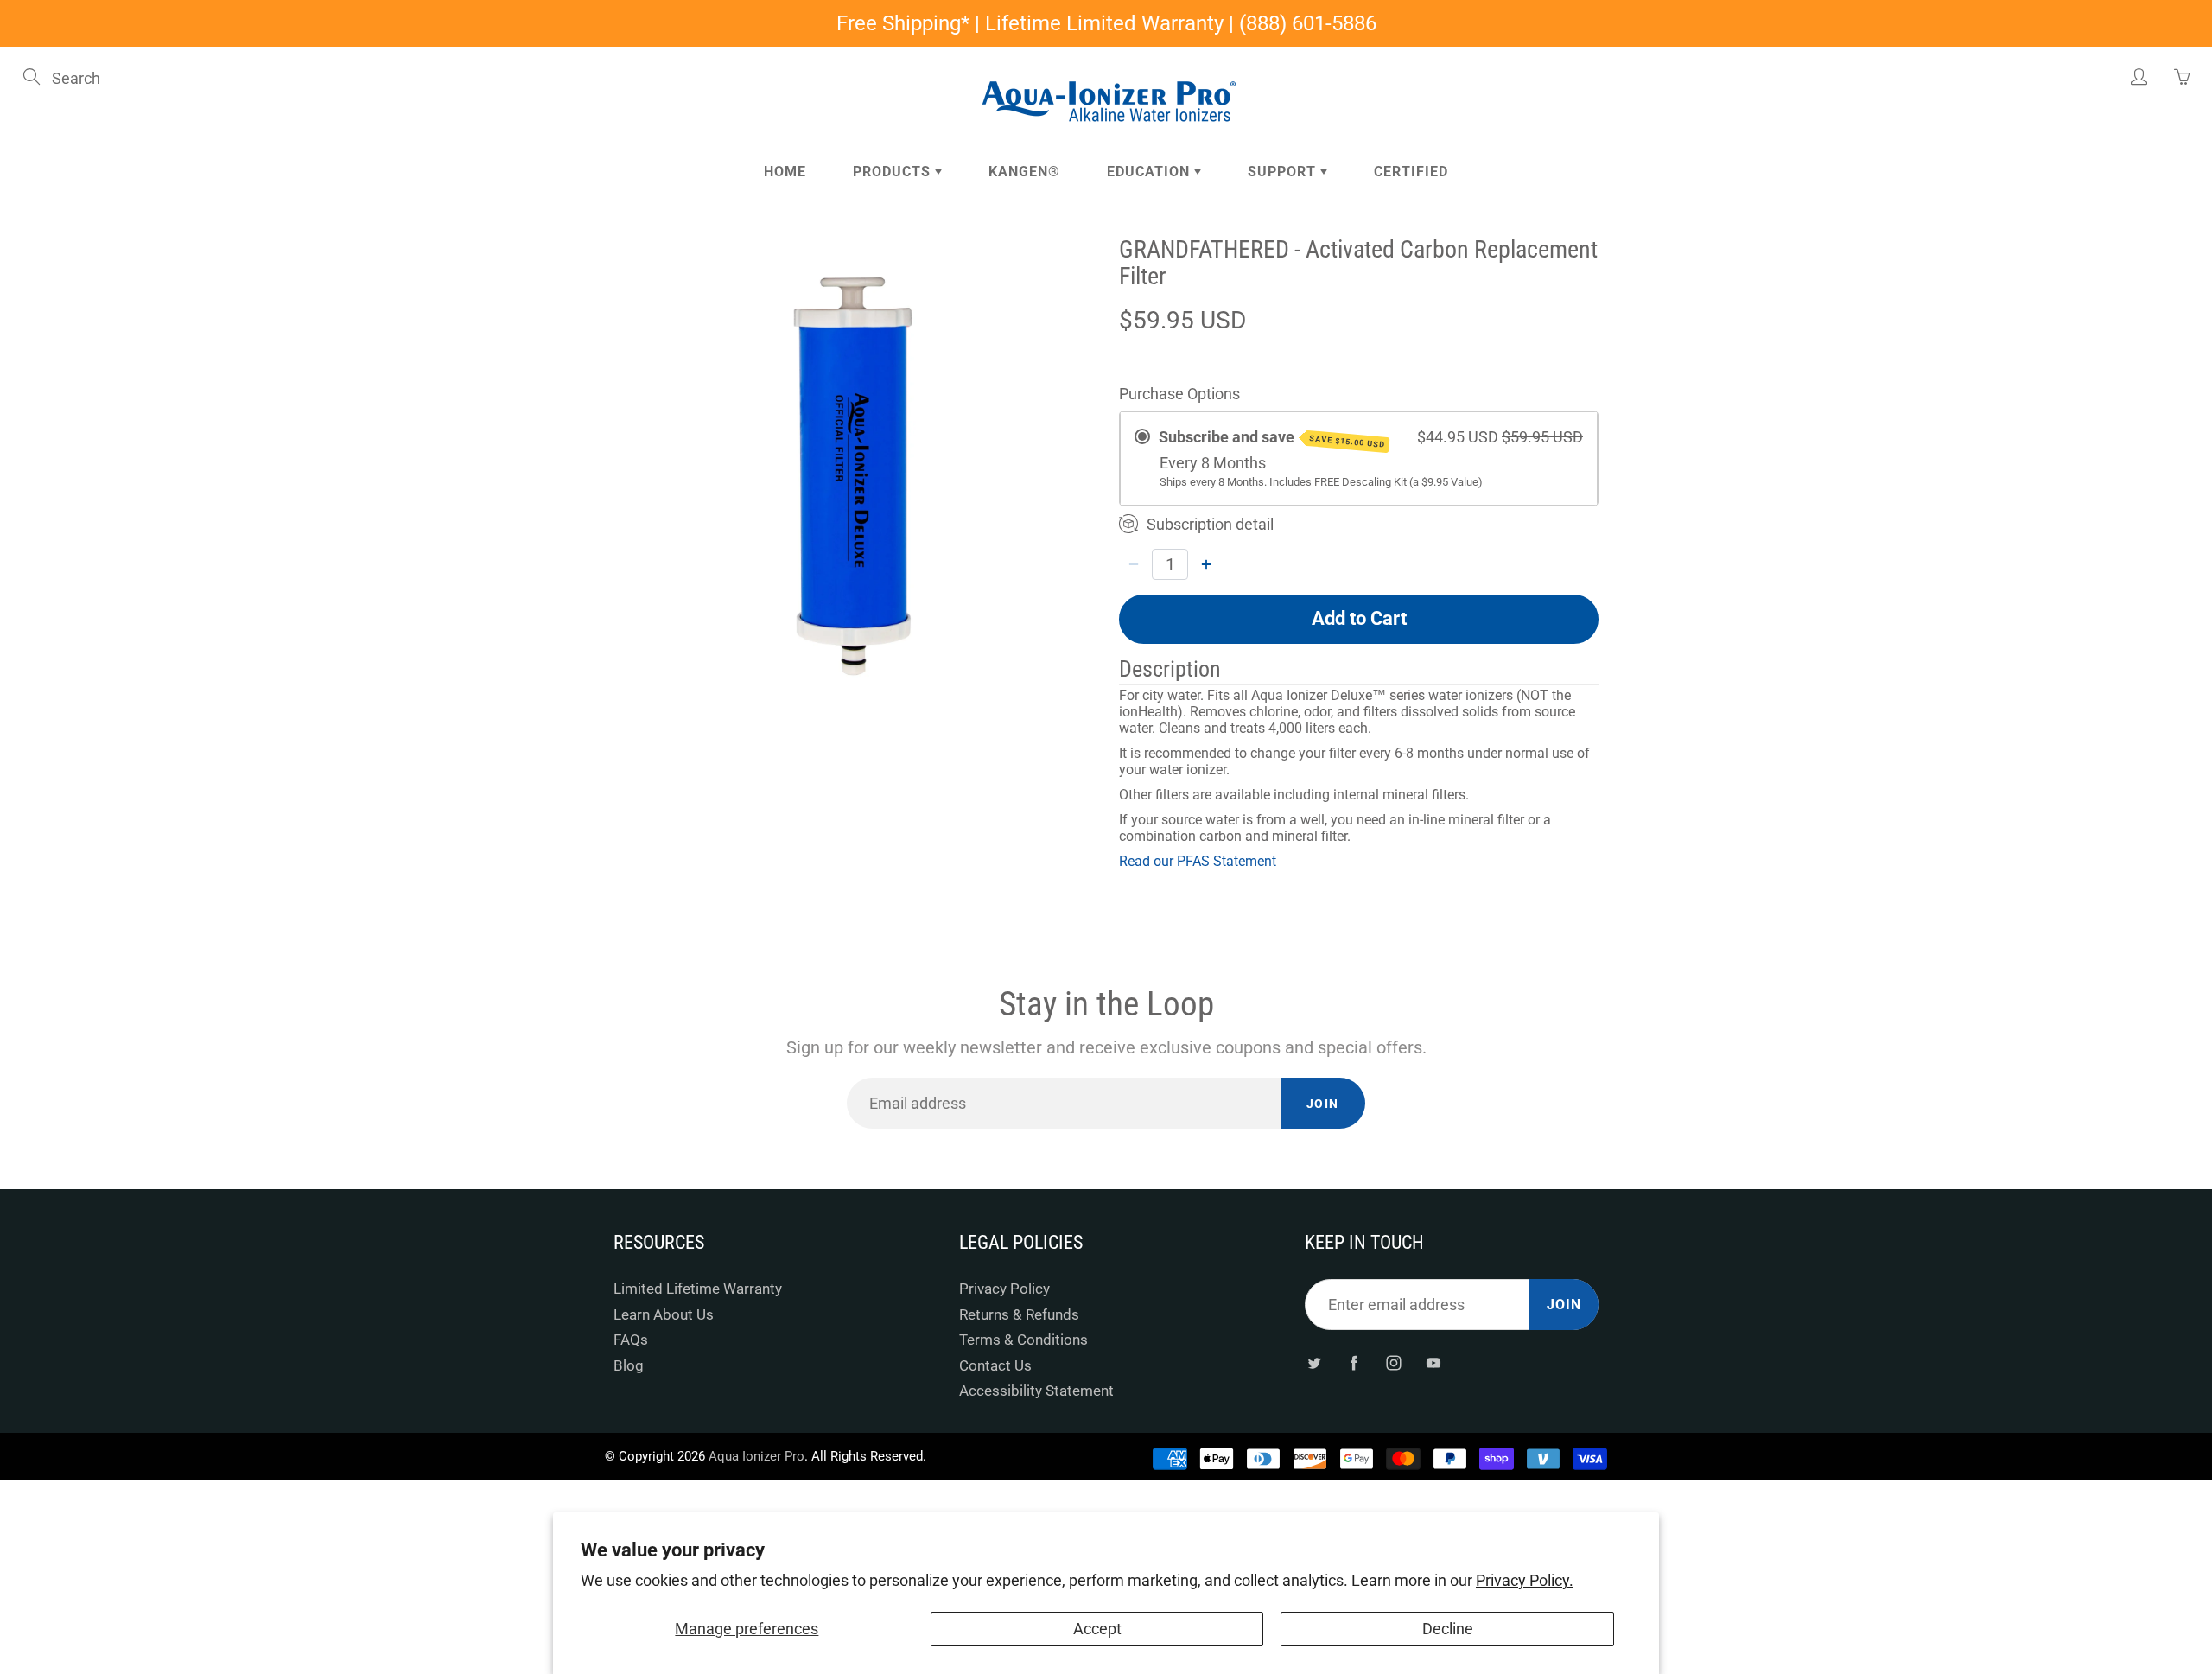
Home (785, 172)
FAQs (631, 1340)
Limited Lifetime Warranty (698, 1289)
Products (894, 172)
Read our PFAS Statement (1198, 861)
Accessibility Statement (1036, 1391)
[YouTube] (1433, 1362)
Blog (629, 1366)
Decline (1448, 1629)
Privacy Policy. (1525, 1580)
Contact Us (995, 1366)
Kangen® (1024, 172)
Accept (1097, 1629)
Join (1323, 1104)
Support (1284, 172)
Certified (1411, 172)
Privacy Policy (1004, 1289)
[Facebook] (1354, 1362)
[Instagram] (1393, 1362)
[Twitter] (1314, 1362)
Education (1150, 172)
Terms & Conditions (1023, 1340)
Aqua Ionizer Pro (756, 1456)
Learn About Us (664, 1315)
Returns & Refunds (1019, 1315)
